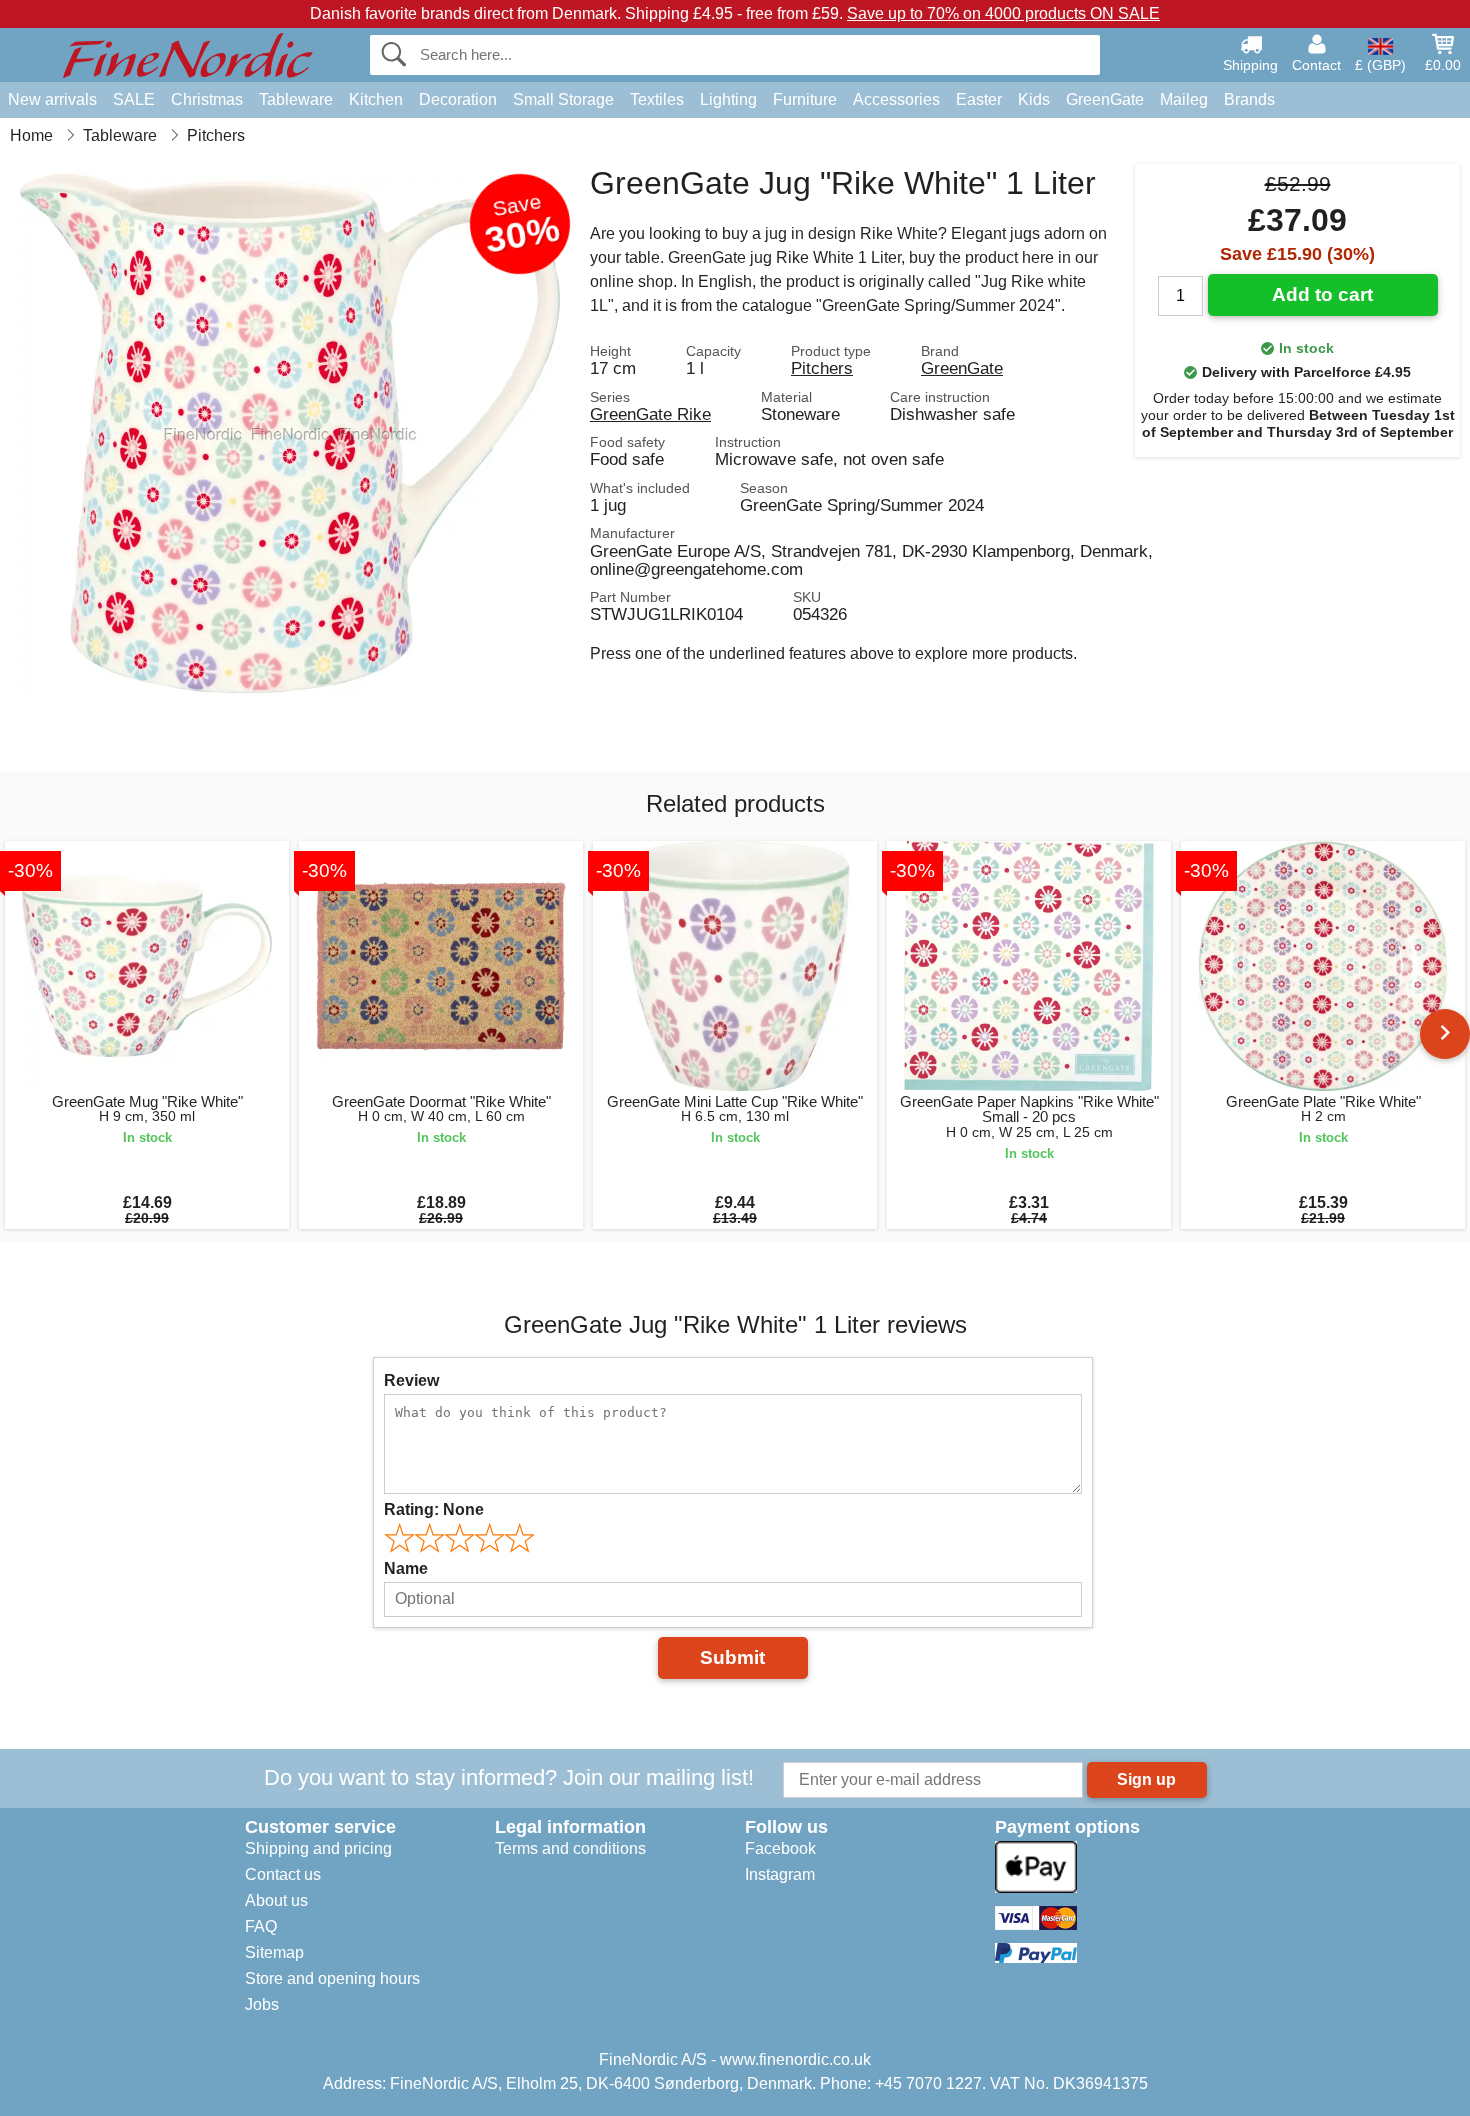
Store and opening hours (332, 1978)
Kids (1034, 99)
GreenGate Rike (650, 414)
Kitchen (376, 99)
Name (406, 1568)
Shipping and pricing (318, 1848)
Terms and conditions (570, 1848)
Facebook (780, 1848)
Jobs (262, 2004)
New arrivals (52, 99)
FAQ (261, 1926)
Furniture (805, 99)
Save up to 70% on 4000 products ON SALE (1003, 13)
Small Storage (563, 99)
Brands (1249, 99)
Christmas (207, 99)
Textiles (657, 99)
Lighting (728, 99)
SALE (134, 99)
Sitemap (274, 1952)
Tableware (296, 99)
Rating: (434, 1509)
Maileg (1184, 99)
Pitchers (822, 368)
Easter (979, 99)
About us (276, 1900)
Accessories (896, 99)
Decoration (458, 99)
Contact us (283, 1874)
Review (411, 1380)
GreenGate (1105, 99)
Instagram (780, 1874)
